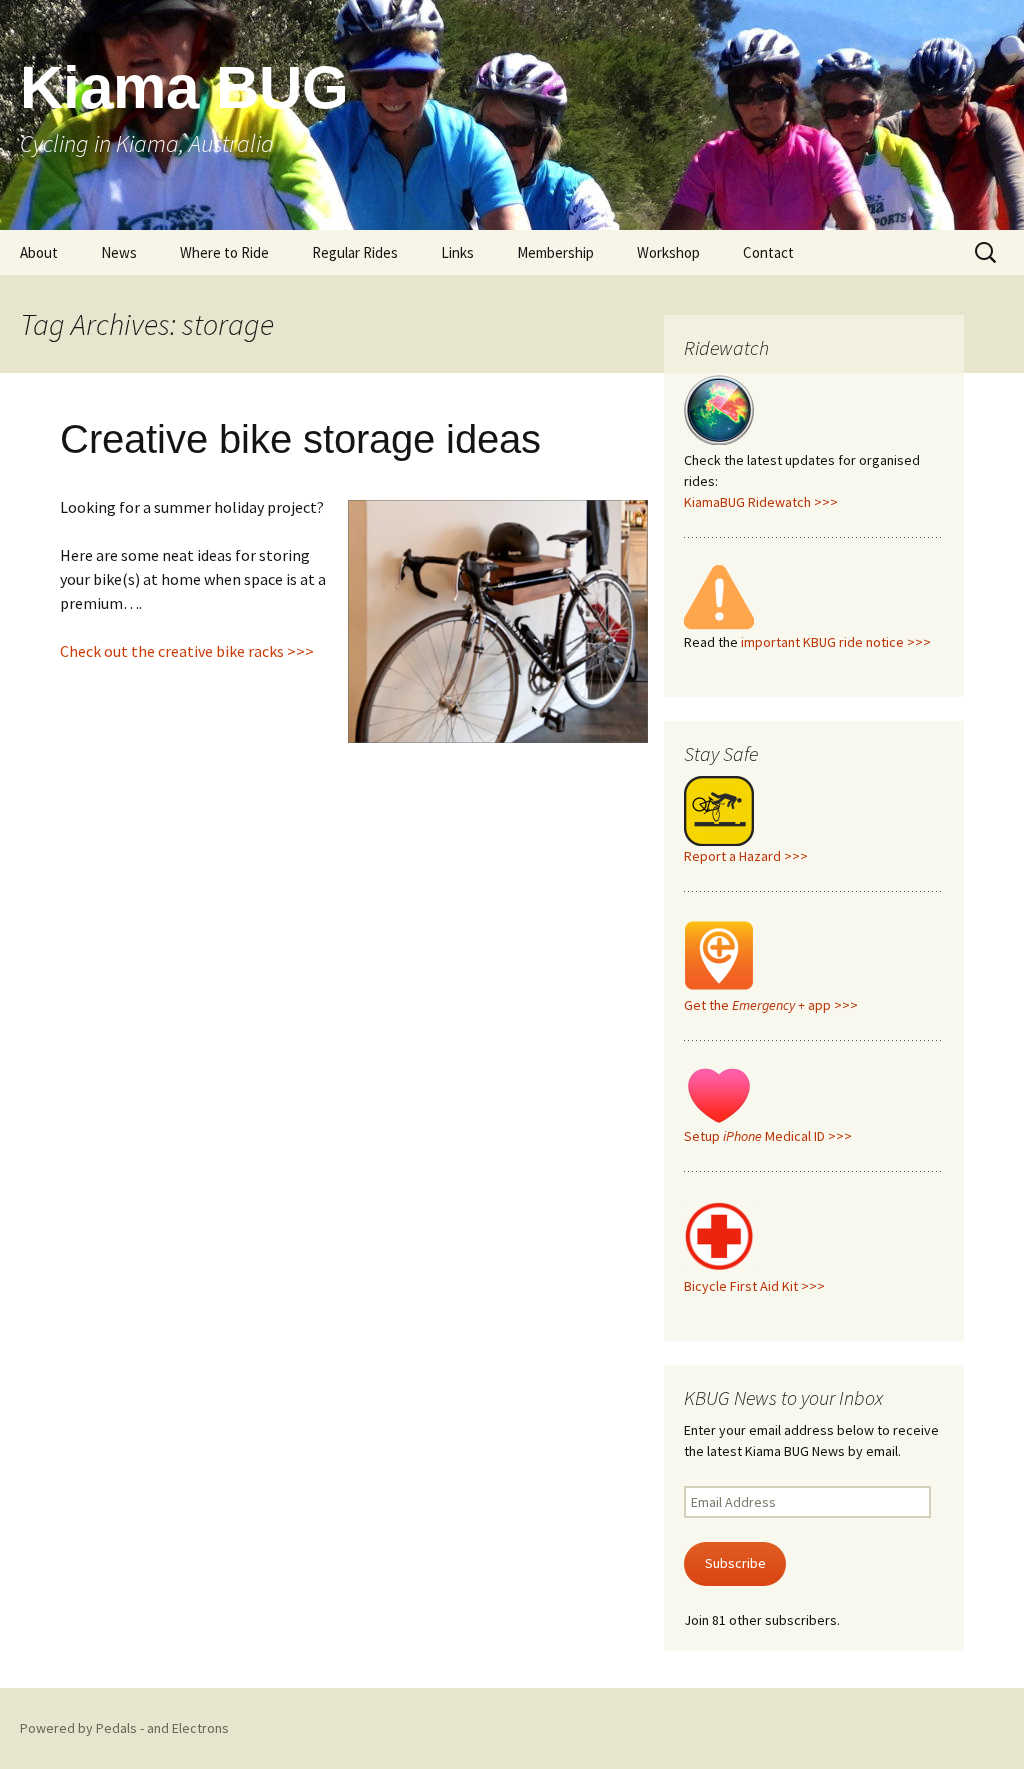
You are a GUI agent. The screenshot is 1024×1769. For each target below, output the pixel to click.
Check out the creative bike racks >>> (187, 651)
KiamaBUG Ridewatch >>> (761, 502)
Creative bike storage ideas (300, 439)
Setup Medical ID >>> (768, 1136)
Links (457, 252)
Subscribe (735, 1563)
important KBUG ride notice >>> (836, 642)
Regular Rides (355, 252)
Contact (768, 252)
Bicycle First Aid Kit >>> (754, 1286)
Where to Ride (224, 252)
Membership (555, 252)
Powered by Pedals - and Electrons (124, 1728)
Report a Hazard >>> (746, 856)
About (39, 252)
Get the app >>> (771, 1005)
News (119, 252)
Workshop (668, 252)
